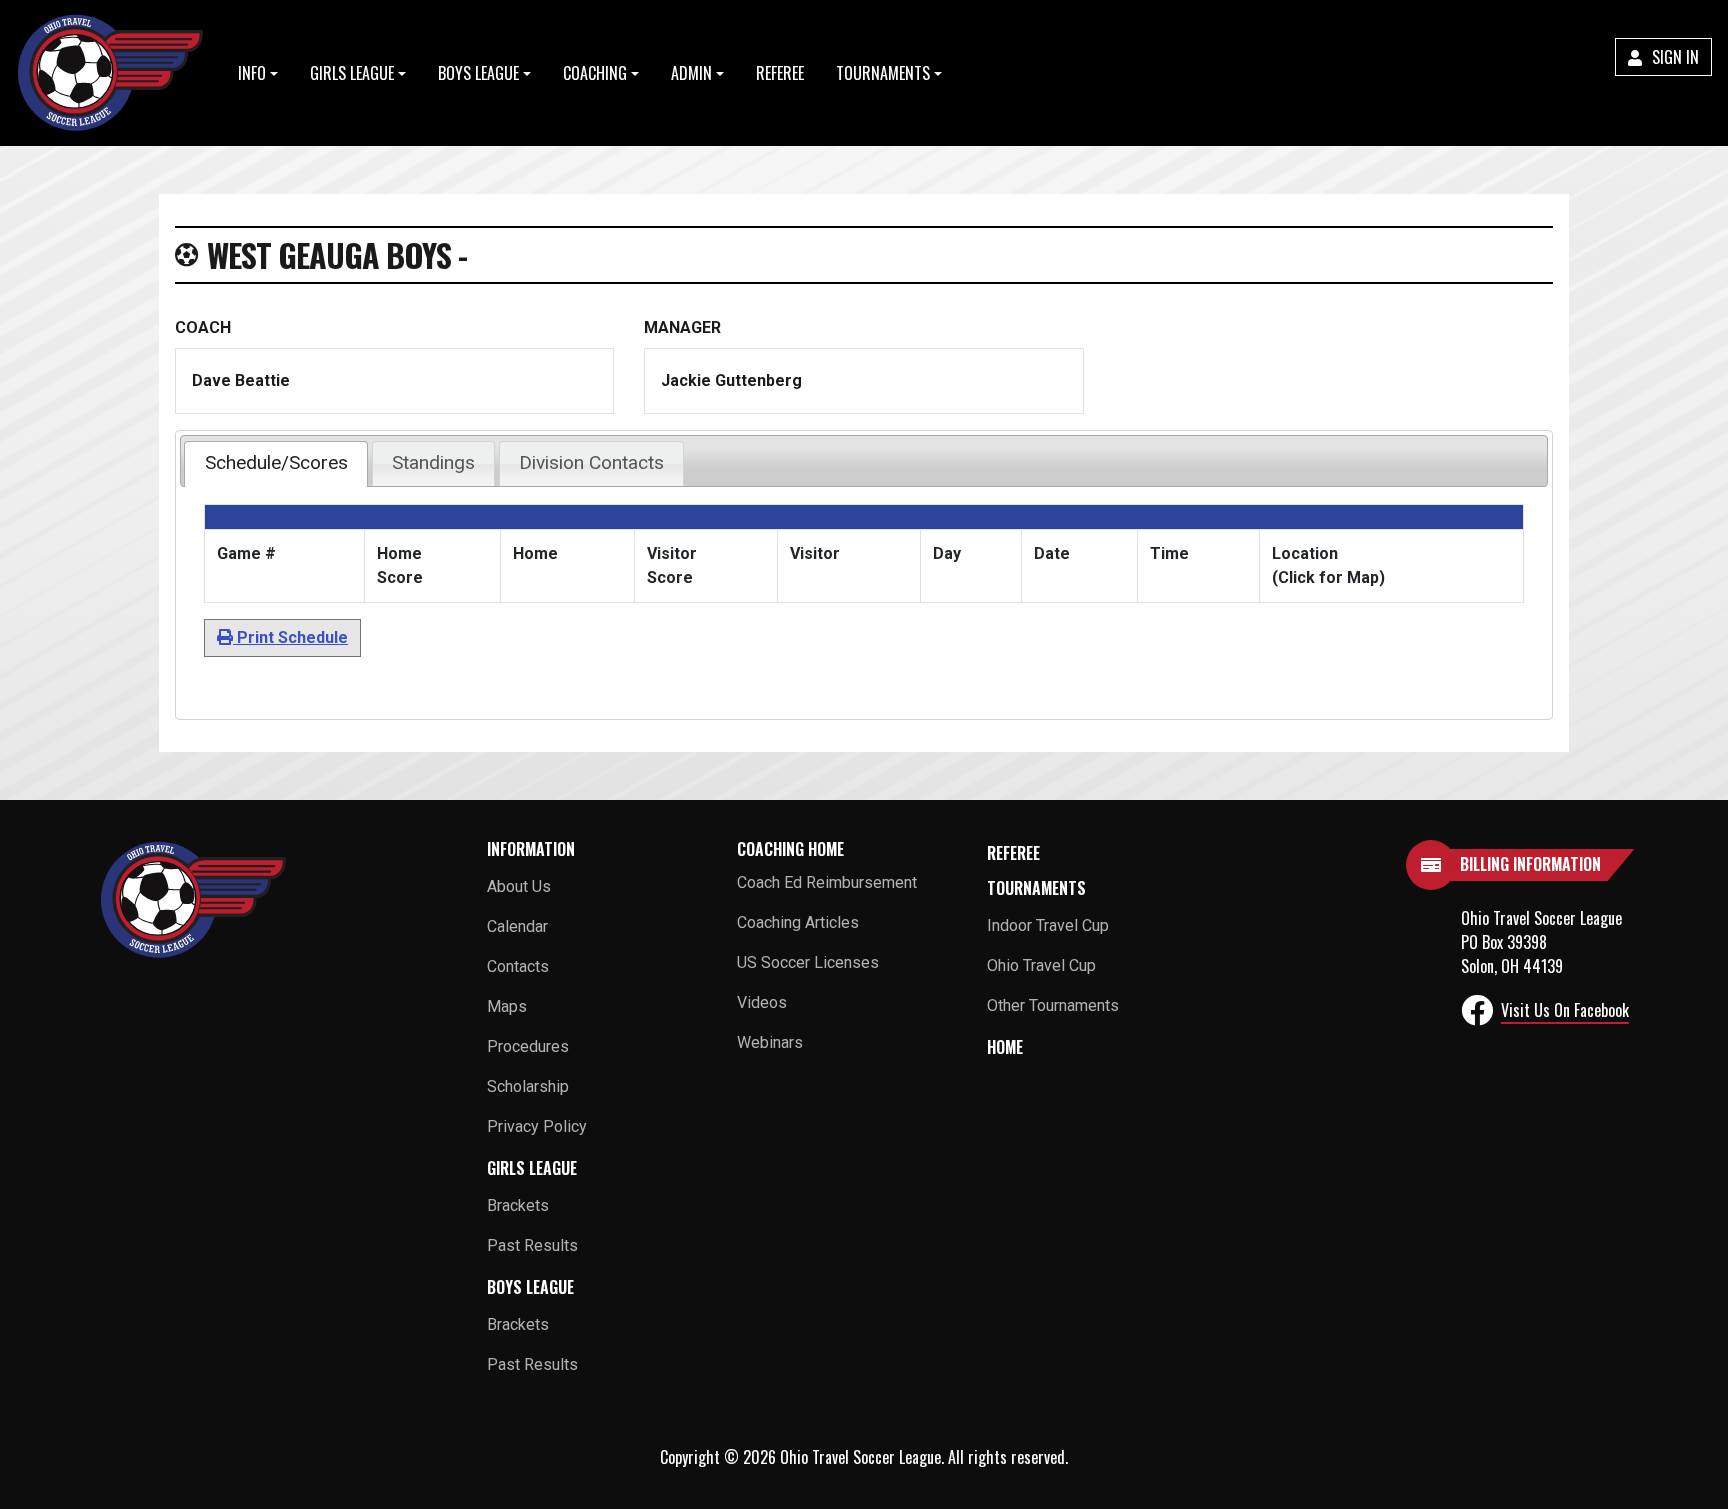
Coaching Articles (798, 922)
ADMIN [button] (691, 73)
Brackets (518, 1205)
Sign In (1673, 57)
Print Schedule (290, 637)
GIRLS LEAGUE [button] (352, 73)
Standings (433, 462)
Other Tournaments (1053, 1005)
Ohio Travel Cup (1041, 965)
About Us (519, 886)
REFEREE (780, 73)
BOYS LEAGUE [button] (478, 73)
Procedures (528, 1046)
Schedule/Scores (276, 462)
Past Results (532, 1245)
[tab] (275, 464)
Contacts (518, 966)
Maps (507, 1006)
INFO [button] (252, 73)
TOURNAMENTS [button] (883, 73)
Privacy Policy (537, 1126)
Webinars (770, 1042)
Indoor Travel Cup (1048, 925)
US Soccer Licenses (808, 962)
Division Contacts (591, 462)
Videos (762, 1002)
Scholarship (528, 1086)
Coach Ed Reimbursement (827, 882)
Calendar (517, 926)
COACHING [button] (595, 73)
